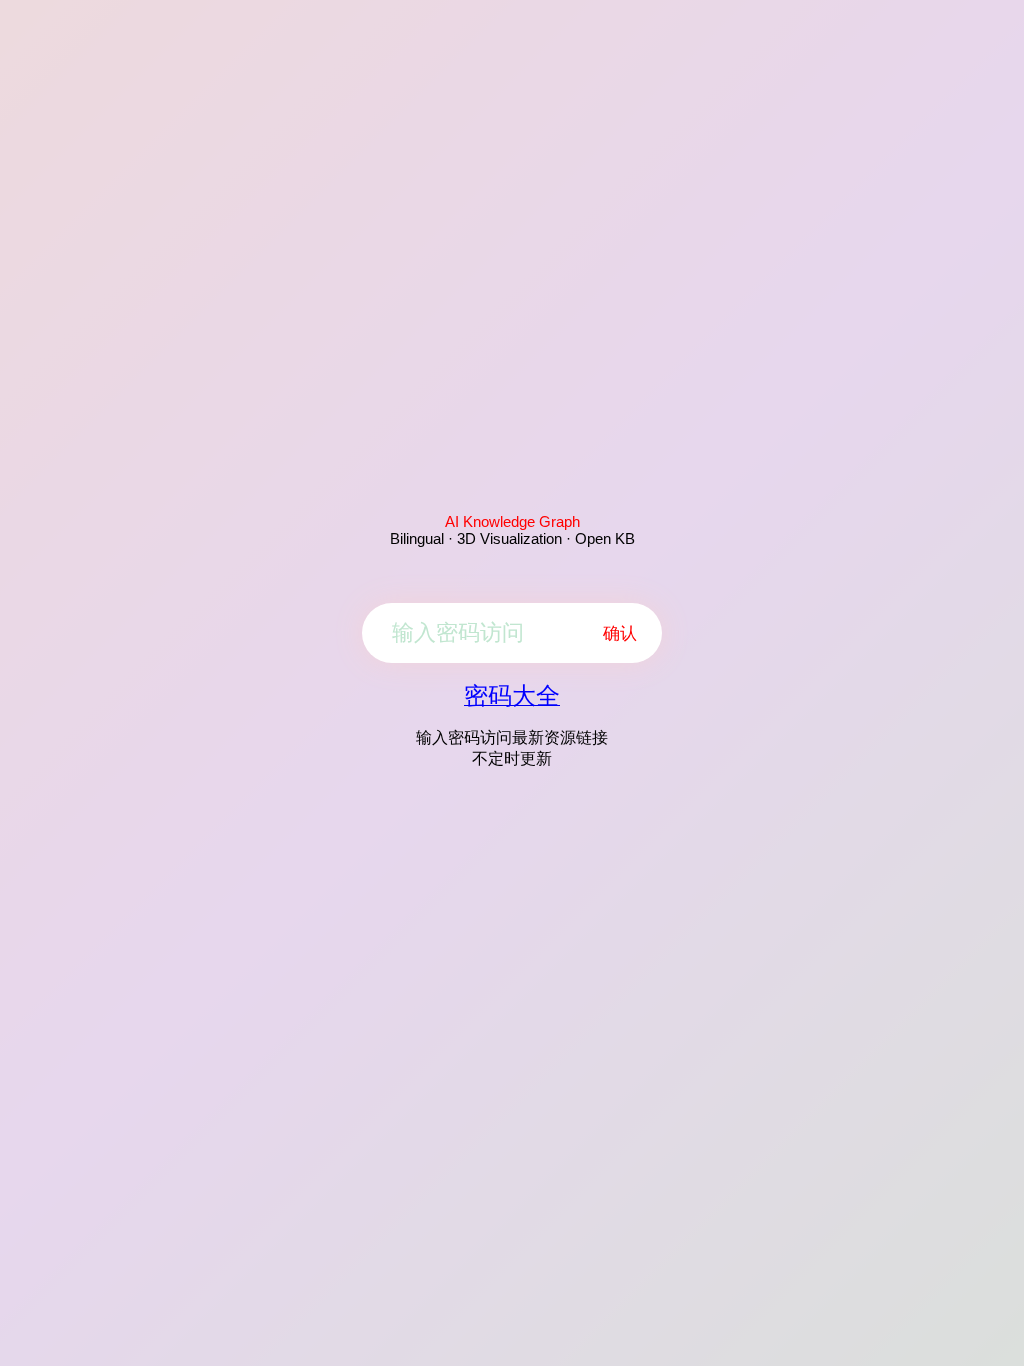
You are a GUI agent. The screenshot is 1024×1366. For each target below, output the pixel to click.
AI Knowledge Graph (512, 521)
